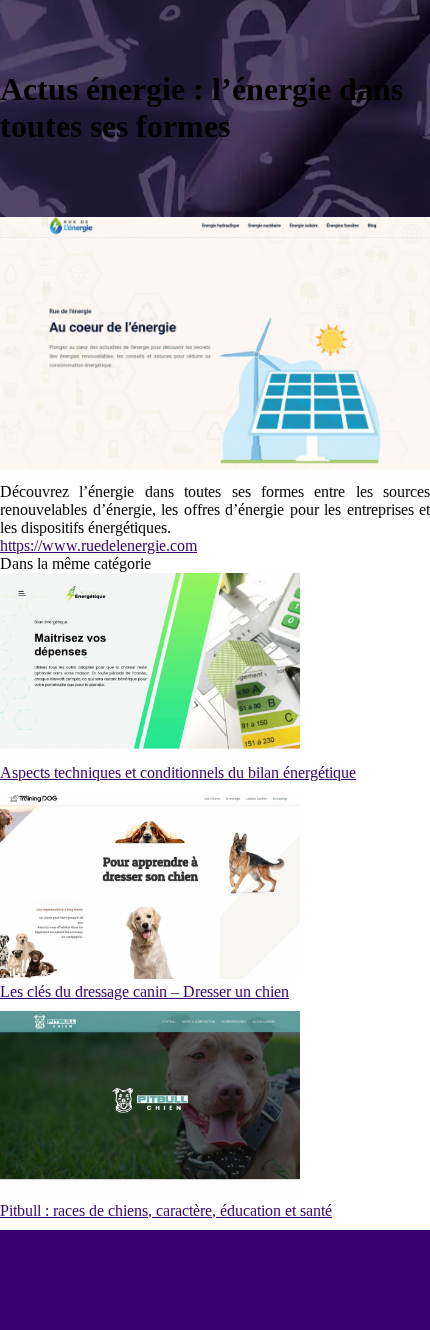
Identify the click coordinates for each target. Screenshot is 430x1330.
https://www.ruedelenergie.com (98, 545)
